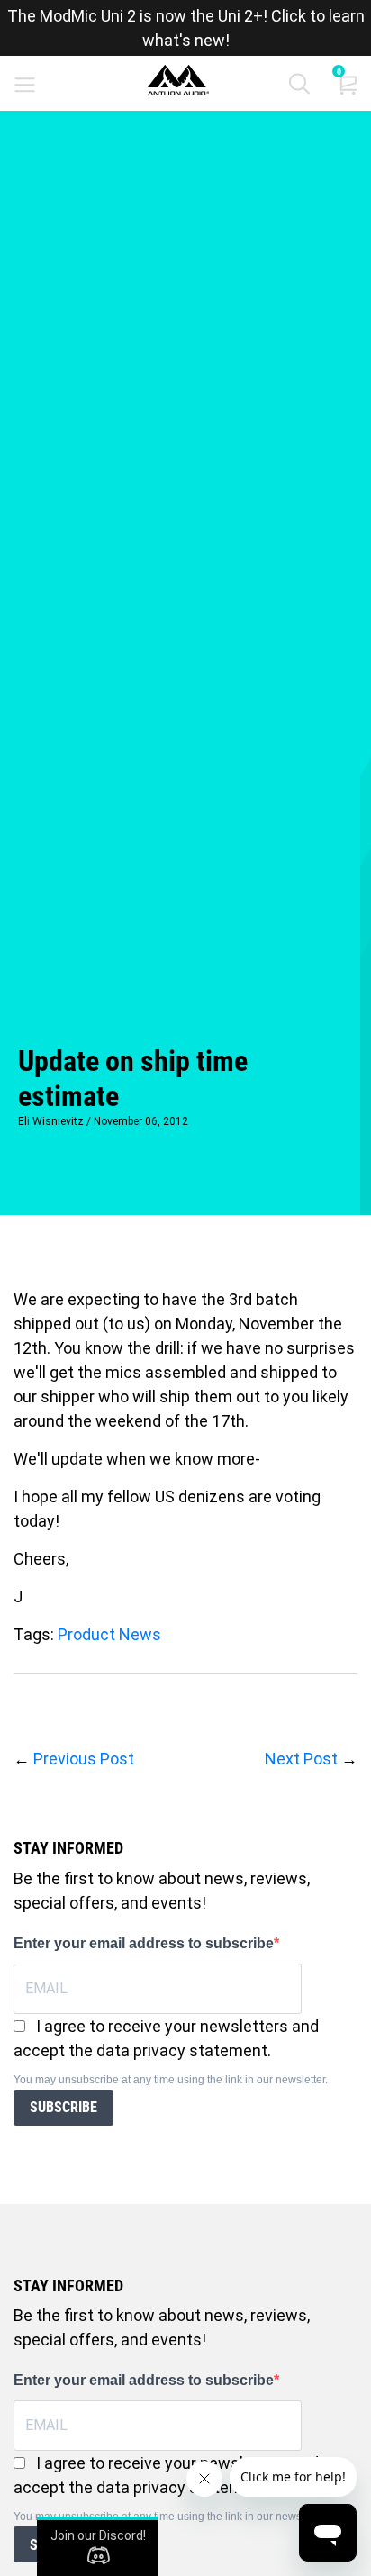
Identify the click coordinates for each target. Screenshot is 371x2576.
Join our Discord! (98, 2535)
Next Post (301, 1759)
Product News (109, 1634)
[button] (299, 88)
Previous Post (84, 1759)
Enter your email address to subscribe (144, 1943)
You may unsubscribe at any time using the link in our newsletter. (171, 2080)
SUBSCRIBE (63, 2107)
